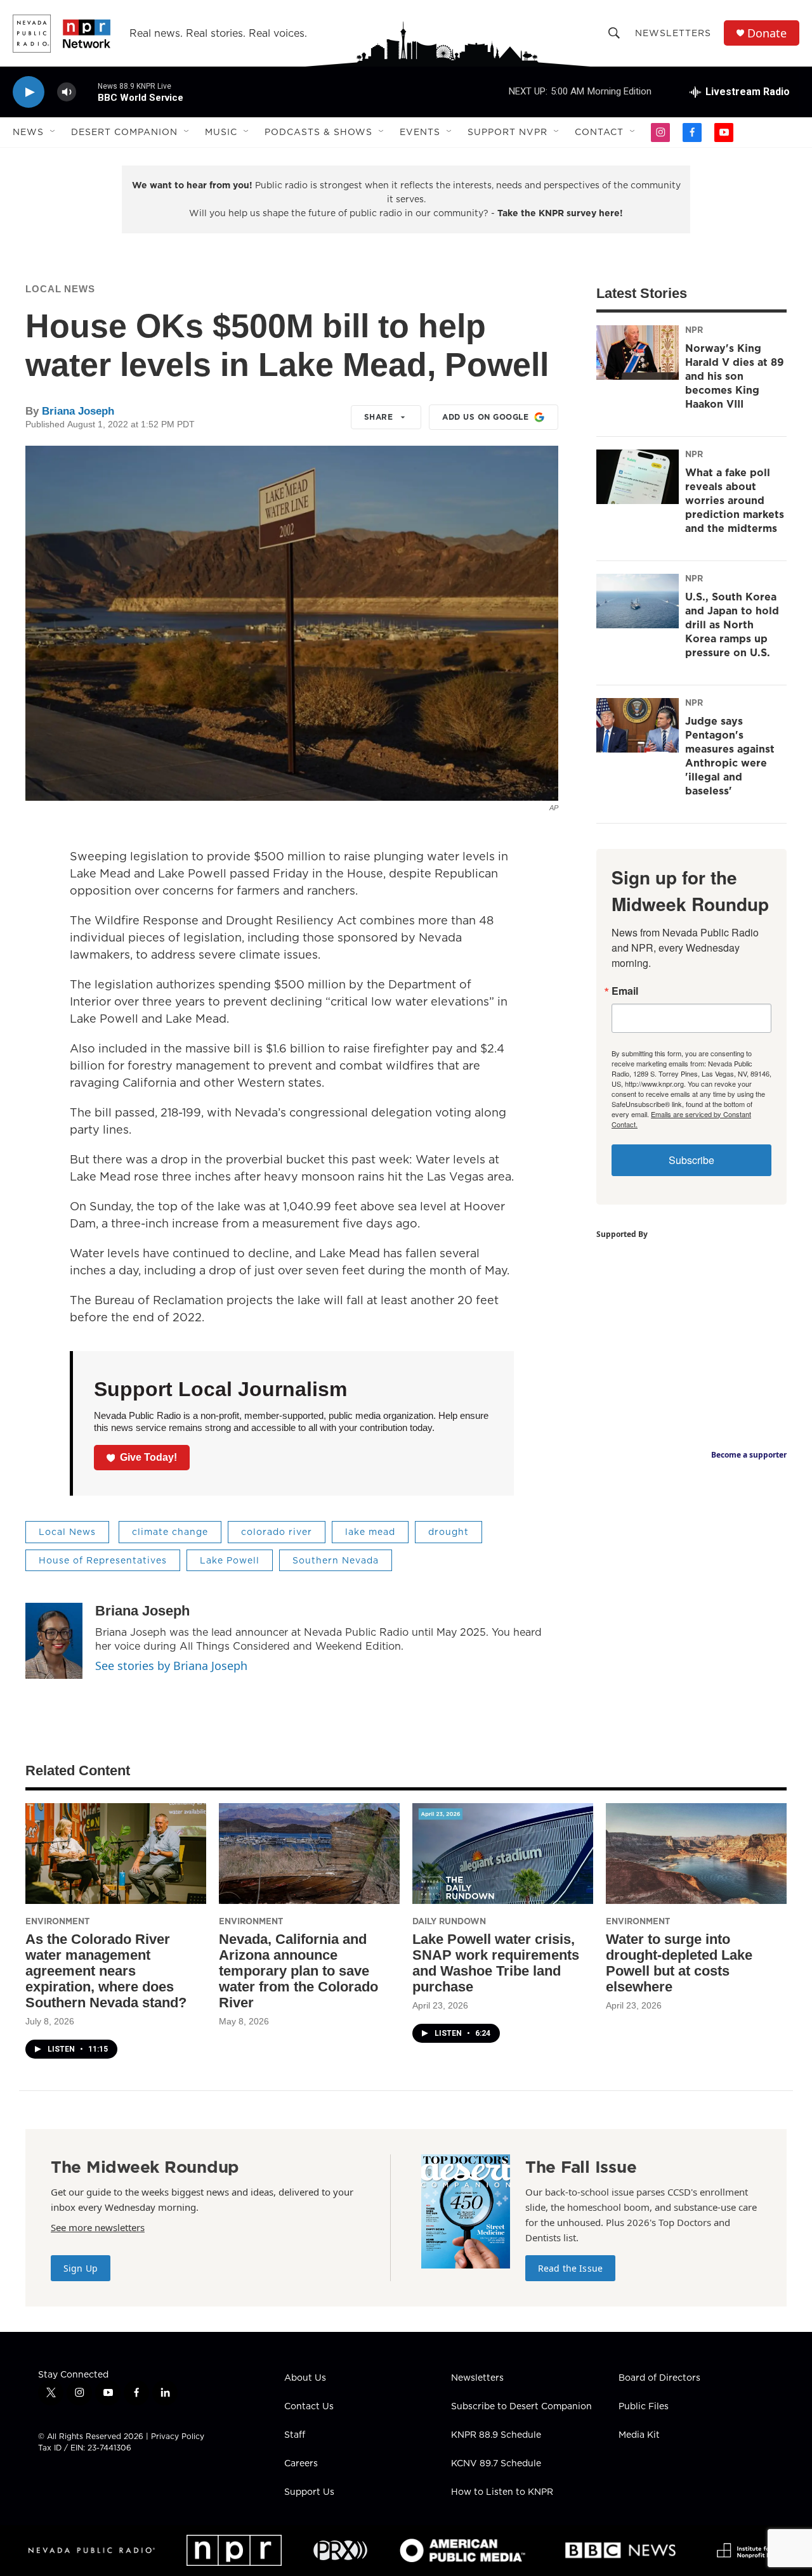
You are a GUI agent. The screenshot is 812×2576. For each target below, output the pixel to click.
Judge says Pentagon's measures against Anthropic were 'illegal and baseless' (730, 756)
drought (449, 1532)
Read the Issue (570, 2268)
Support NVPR (507, 132)
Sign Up (81, 2268)
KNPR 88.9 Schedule (496, 2435)
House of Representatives (103, 1560)
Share (379, 417)
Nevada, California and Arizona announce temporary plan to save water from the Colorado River (298, 1971)
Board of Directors (659, 2378)
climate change (170, 1532)
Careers (301, 2464)
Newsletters (673, 33)
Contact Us (309, 2407)
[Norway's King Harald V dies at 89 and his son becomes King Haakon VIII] (638, 353)
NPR (694, 330)
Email (625, 991)
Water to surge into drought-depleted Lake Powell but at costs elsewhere (679, 1963)
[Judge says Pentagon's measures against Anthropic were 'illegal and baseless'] (638, 725)
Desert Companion (124, 132)
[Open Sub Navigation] (53, 132)
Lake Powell (230, 1560)
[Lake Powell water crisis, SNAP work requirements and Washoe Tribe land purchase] (503, 1854)
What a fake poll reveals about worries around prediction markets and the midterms (735, 500)
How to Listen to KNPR (502, 2492)
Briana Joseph (78, 411)
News (28, 132)
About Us (305, 2378)
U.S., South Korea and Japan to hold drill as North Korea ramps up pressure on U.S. (732, 625)
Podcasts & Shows (318, 132)
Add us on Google (485, 417)
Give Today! (148, 1457)
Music (221, 132)
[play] (29, 92)
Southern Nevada (336, 1560)
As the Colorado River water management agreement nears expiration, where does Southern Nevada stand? (106, 1971)
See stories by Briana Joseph (171, 1666)
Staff (295, 2435)
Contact (599, 132)
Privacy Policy (178, 2436)
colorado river (277, 1532)
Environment (57, 1921)
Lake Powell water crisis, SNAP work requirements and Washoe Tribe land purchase (496, 1963)
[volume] (67, 92)
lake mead (370, 1532)
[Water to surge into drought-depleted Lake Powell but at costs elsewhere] (696, 1854)
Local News (60, 289)
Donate (767, 33)
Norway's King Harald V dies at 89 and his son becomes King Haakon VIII (735, 376)
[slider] (87, 92)
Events (420, 132)
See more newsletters (98, 2227)
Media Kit (639, 2435)
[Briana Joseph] (54, 1641)
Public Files (644, 2407)
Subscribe (691, 1160)
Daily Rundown (449, 1921)
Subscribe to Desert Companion (521, 2407)
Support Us (309, 2492)
